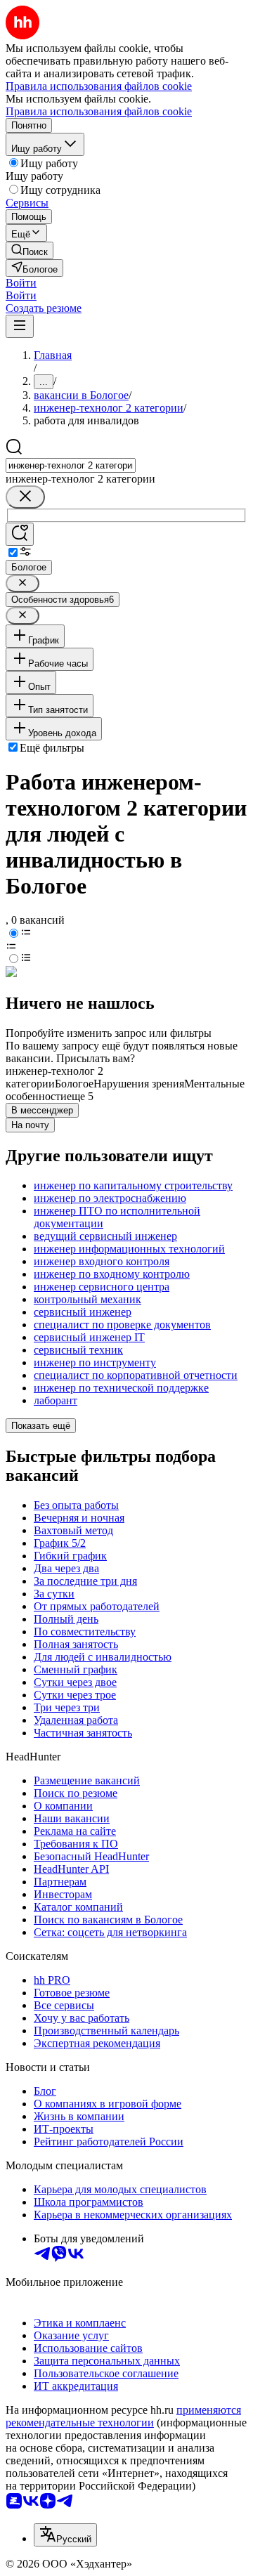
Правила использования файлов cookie (99, 111)
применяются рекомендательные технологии (123, 2416)
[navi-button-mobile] (20, 326)
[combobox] (71, 465)
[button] (21, 283)
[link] (30, 250)
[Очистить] (25, 497)
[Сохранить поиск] (20, 534)
